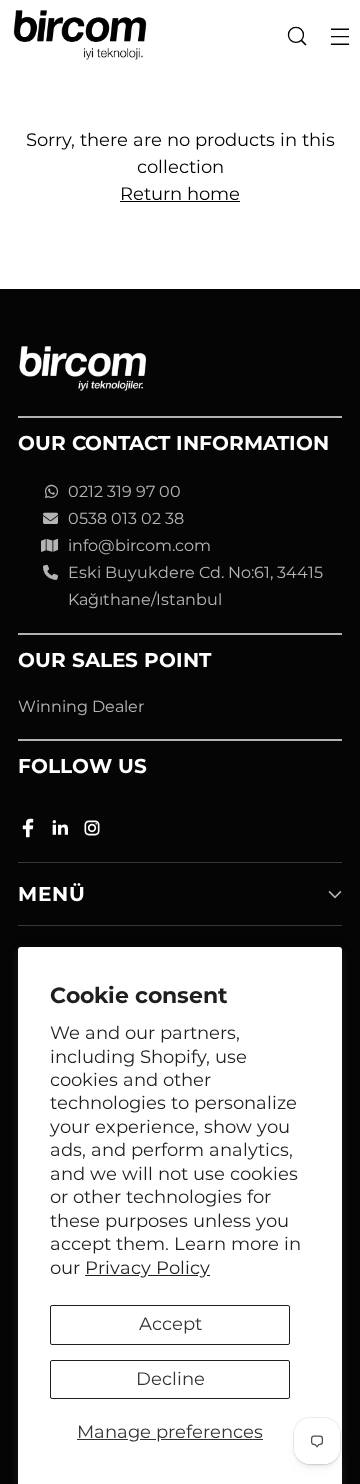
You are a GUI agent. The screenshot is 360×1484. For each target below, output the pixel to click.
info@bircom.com (139, 545)
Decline (170, 1379)
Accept (170, 1324)
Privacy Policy (147, 1268)
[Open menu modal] (339, 35)
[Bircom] (80, 35)
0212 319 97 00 (124, 491)
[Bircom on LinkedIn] (62, 831)
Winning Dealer (81, 706)
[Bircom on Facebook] (30, 831)
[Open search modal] (296, 35)
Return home (180, 194)
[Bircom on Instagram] (94, 831)
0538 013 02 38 (126, 518)
